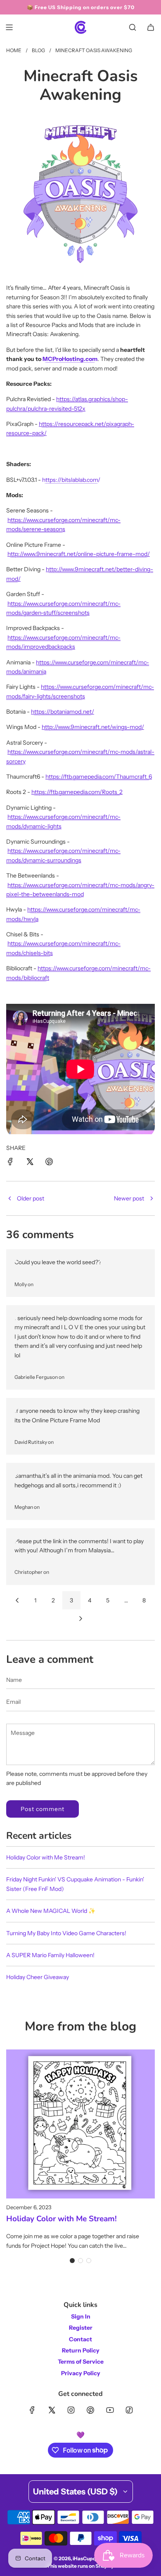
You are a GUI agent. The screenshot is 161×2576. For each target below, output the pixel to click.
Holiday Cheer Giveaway (38, 1977)
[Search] (133, 27)
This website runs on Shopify (80, 2566)
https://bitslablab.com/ (71, 480)
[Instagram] (71, 2410)
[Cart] (151, 27)
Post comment (43, 1809)
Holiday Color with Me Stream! (46, 1857)
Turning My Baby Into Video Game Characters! (66, 1933)
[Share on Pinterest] (49, 1163)
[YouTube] (110, 2410)
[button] (72, 2261)
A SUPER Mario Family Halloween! (50, 1955)
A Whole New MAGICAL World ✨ (51, 1911)
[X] (52, 2410)
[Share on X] (30, 1163)
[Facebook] (32, 2410)
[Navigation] (9, 27)
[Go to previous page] (17, 1600)
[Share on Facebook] (10, 1163)
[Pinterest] (90, 2410)
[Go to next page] (80, 1619)
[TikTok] (129, 2410)
